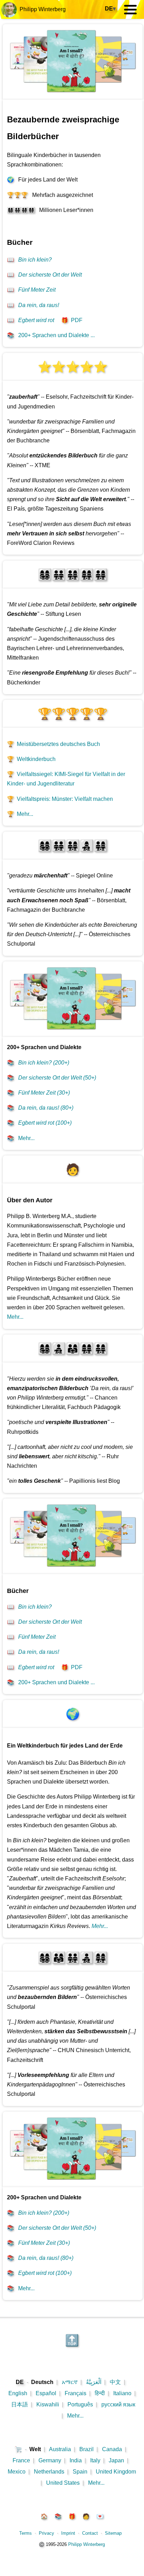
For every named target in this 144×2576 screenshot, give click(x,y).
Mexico (17, 2472)
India (76, 2460)
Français (75, 2393)
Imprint (68, 2533)
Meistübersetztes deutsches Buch (53, 744)
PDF (72, 320)
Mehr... (20, 814)
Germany (50, 2460)
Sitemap (113, 2533)
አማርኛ (70, 2382)
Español (46, 2393)
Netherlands (49, 2472)
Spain (80, 2472)
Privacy (46, 2533)
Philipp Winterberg (41, 9)
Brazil (87, 2449)
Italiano (122, 2393)
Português (80, 2404)
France (21, 2460)
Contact (90, 2533)
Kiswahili (48, 2404)
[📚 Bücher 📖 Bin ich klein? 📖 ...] (73, 98)
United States (63, 2483)
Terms (26, 2533)
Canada (112, 2449)
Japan (116, 2460)
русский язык (118, 2404)
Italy (95, 2460)
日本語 (20, 2404)
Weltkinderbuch (31, 759)
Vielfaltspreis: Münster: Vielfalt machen (60, 799)
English (18, 2393)
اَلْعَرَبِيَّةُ (94, 2382)
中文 (115, 2382)
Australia (60, 2449)
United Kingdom (116, 2472)
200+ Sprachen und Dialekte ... (51, 335)
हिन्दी (100, 2393)
